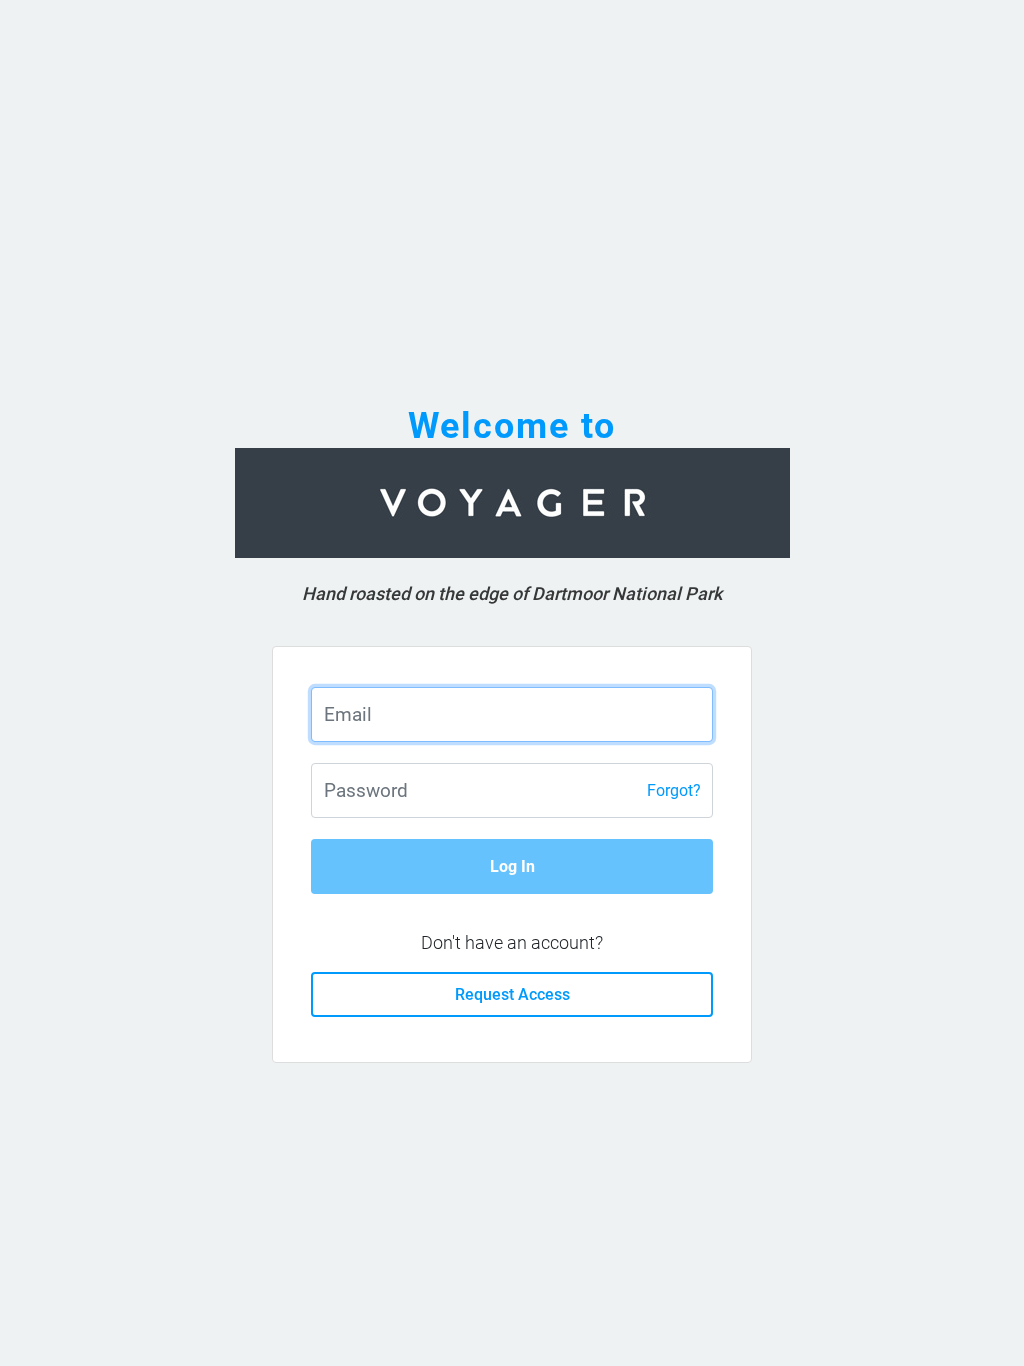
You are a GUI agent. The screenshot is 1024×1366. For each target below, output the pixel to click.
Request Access (512, 994)
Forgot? (674, 790)
